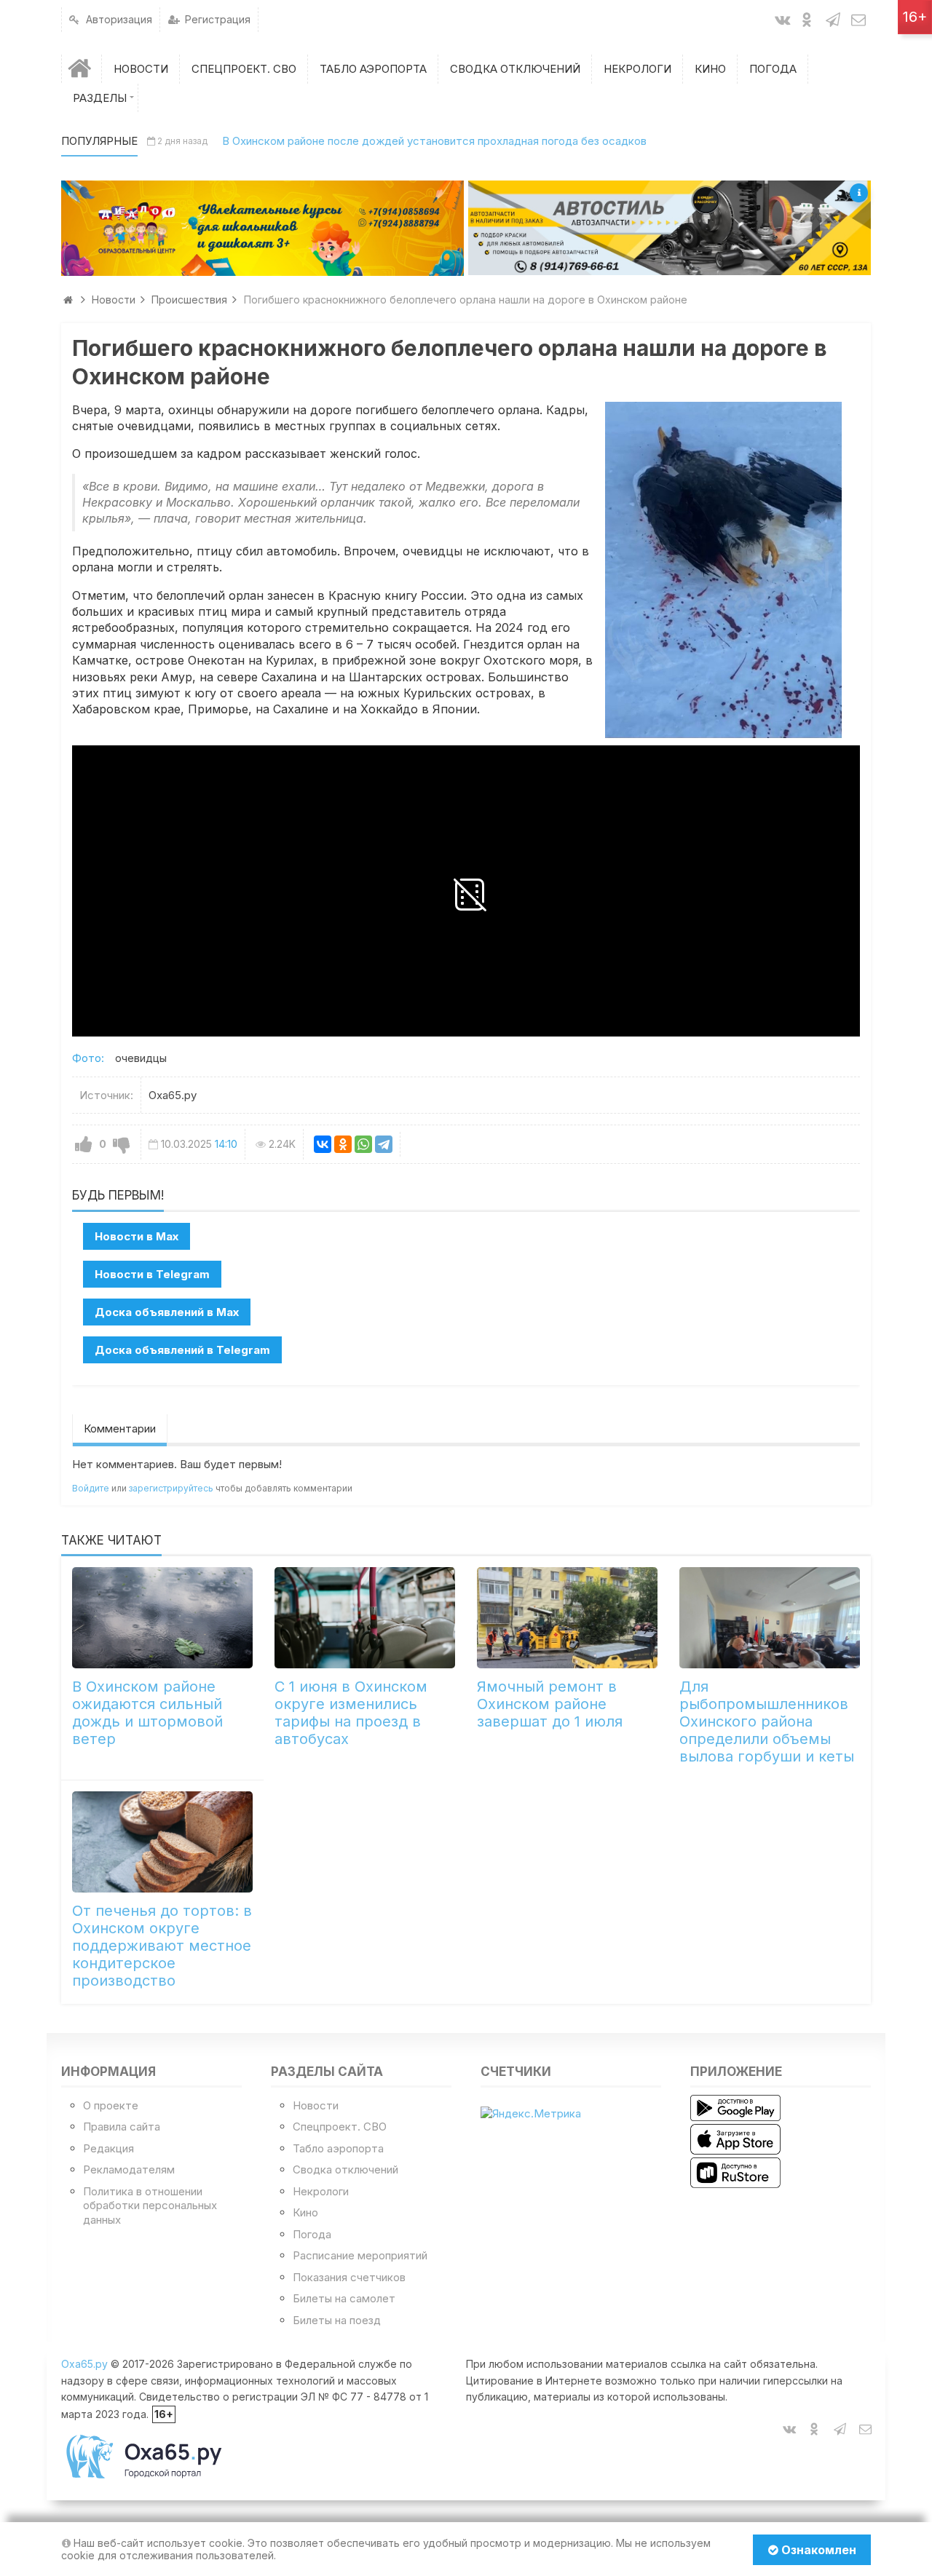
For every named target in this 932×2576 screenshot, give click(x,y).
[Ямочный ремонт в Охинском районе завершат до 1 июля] (567, 1618)
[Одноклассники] (343, 1144)
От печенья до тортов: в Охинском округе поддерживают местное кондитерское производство (162, 1946)
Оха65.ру (84, 2364)
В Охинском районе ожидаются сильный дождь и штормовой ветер (147, 1713)
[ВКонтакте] (323, 1144)
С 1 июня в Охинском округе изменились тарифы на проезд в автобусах (351, 1713)
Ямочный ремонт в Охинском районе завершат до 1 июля (550, 1704)
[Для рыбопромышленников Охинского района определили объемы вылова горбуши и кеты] (770, 1618)
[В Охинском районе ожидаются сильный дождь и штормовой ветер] (162, 1618)
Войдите (91, 1488)
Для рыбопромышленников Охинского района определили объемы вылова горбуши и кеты (767, 1721)
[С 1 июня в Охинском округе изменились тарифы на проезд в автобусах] (365, 1618)
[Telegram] (384, 1144)
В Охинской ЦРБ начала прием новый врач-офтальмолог (381, 141)
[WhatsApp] (363, 1144)
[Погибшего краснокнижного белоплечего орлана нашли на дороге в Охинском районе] (723, 570)
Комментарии (120, 1428)
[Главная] (82, 69)
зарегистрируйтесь (171, 1488)
